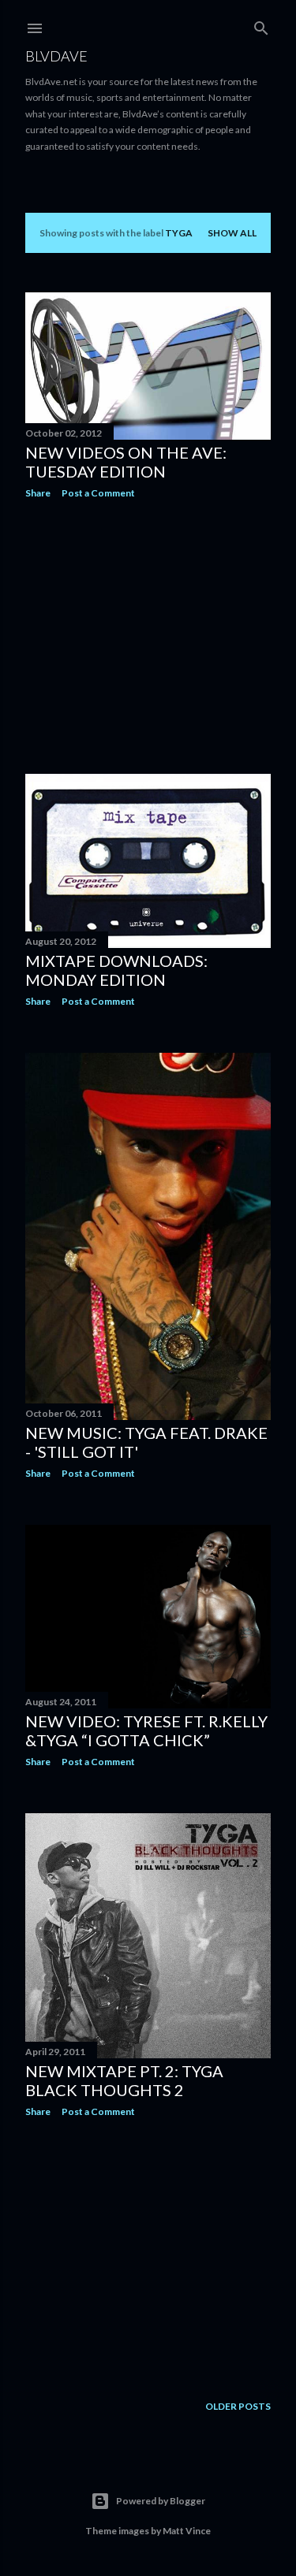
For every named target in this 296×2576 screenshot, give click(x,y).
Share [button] (38, 493)
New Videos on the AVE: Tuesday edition (126, 462)
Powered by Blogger (161, 2501)
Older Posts (238, 2406)
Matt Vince (187, 2531)
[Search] (261, 25)
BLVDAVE (56, 56)
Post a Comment (98, 493)
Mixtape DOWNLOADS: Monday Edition (116, 970)
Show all (232, 233)
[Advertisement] (148, 637)
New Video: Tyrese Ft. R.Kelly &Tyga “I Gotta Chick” (146, 1730)
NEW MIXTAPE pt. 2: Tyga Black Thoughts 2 (124, 2080)
